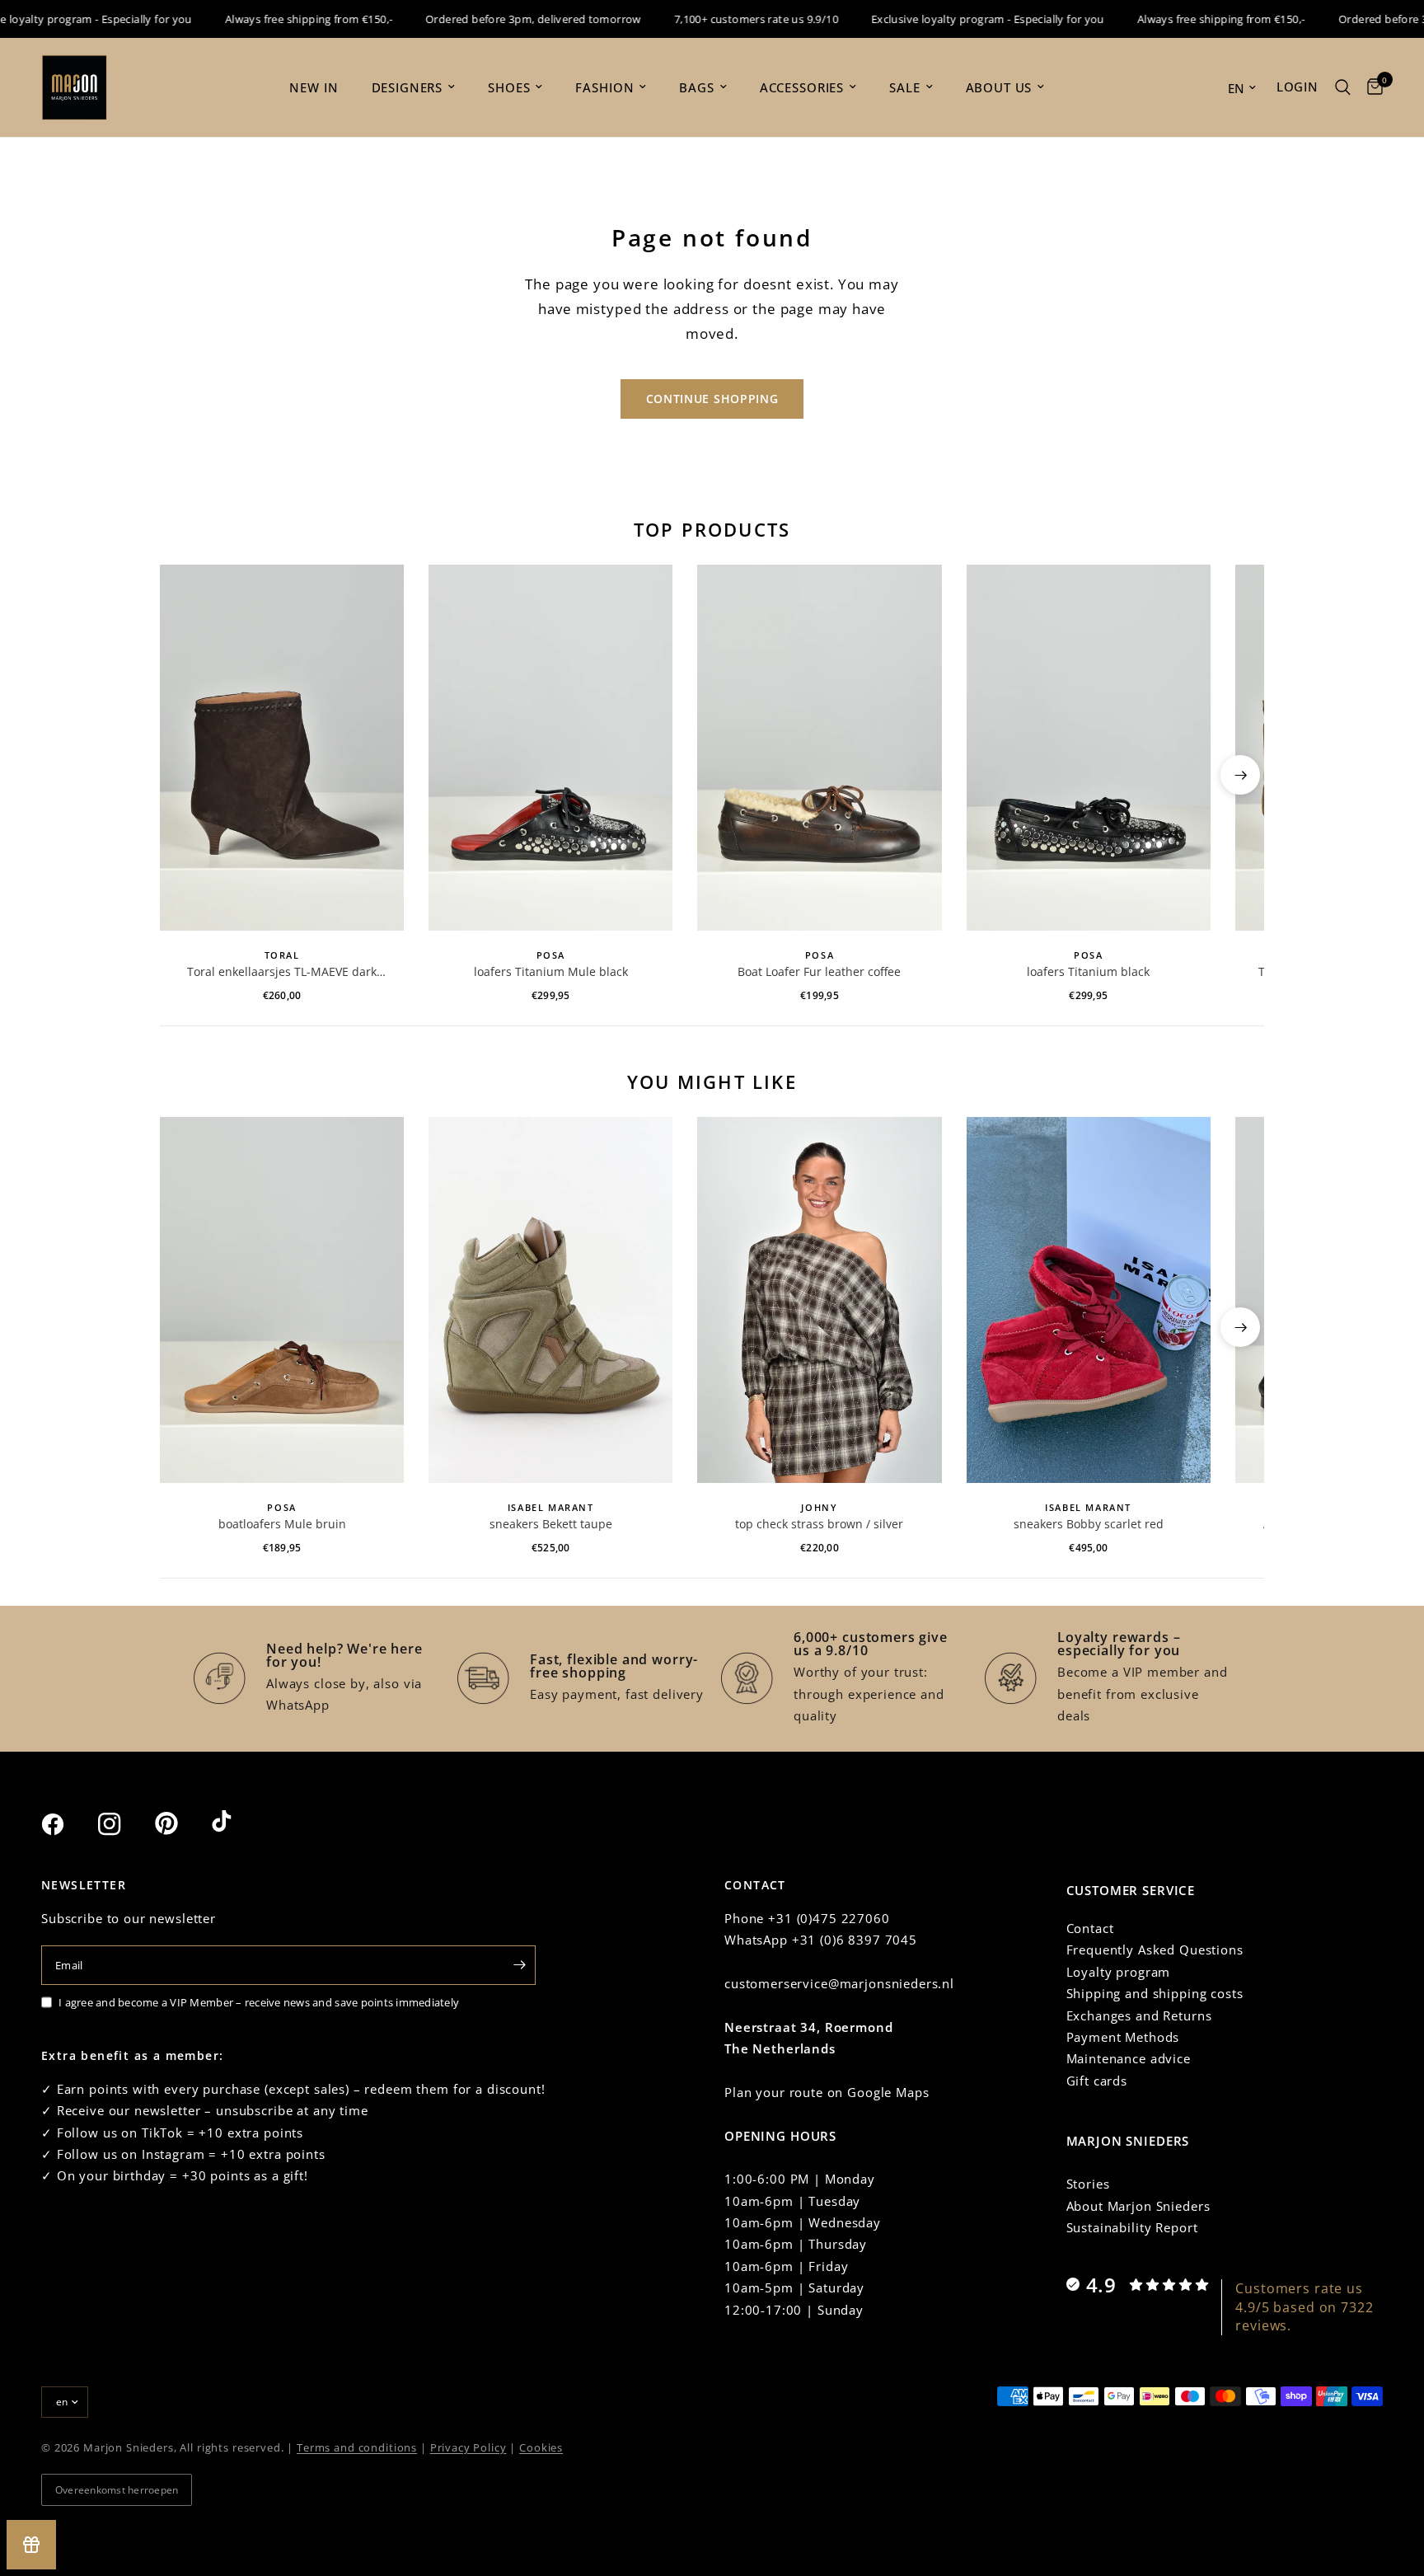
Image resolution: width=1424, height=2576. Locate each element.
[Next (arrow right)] (1240, 775)
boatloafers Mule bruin (282, 1524)
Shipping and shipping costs (1155, 1993)
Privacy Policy (468, 2447)
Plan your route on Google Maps (827, 2092)
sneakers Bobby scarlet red (1089, 1524)
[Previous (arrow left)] (184, 775)
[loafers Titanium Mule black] (550, 748)
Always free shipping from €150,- (278, 19)
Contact (1090, 1928)
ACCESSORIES (802, 87)
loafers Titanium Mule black (551, 971)
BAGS (696, 87)
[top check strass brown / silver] (819, 1300)
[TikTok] (238, 1823)
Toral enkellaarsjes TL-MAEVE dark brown (282, 972)
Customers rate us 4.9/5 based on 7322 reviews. (1304, 2307)
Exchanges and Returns (1139, 2015)
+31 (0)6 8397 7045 (855, 1940)
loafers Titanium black (1088, 971)
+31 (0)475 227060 (829, 1918)
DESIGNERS (408, 87)
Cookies (541, 2447)
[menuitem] (314, 87)
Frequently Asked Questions (1155, 1950)
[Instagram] (124, 1824)
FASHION (604, 87)
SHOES (509, 87)
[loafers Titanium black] (1089, 748)
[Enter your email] (519, 1965)
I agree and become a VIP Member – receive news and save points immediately (259, 2002)
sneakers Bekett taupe (551, 1524)
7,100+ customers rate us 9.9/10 (726, 19)
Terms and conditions (357, 2447)
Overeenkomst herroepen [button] (117, 2490)
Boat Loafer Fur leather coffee (819, 971)
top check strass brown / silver (819, 1524)
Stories (1088, 2184)
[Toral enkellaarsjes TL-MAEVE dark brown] (282, 748)
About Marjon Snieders (1138, 2206)
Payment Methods (1123, 2037)
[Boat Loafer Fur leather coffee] (819, 748)
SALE (904, 87)
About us (999, 87)
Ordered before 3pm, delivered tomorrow (503, 19)
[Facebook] (68, 1824)
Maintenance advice (1129, 2058)
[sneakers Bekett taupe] (550, 1300)
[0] (1371, 87)
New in (314, 87)
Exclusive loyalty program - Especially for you (957, 19)
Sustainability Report (1132, 2227)
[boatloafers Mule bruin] (282, 1300)
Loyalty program (1119, 1972)
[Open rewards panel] (31, 2545)
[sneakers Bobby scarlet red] (1089, 1300)
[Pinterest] (181, 1823)
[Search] (1343, 87)
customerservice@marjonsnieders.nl (839, 1983)
